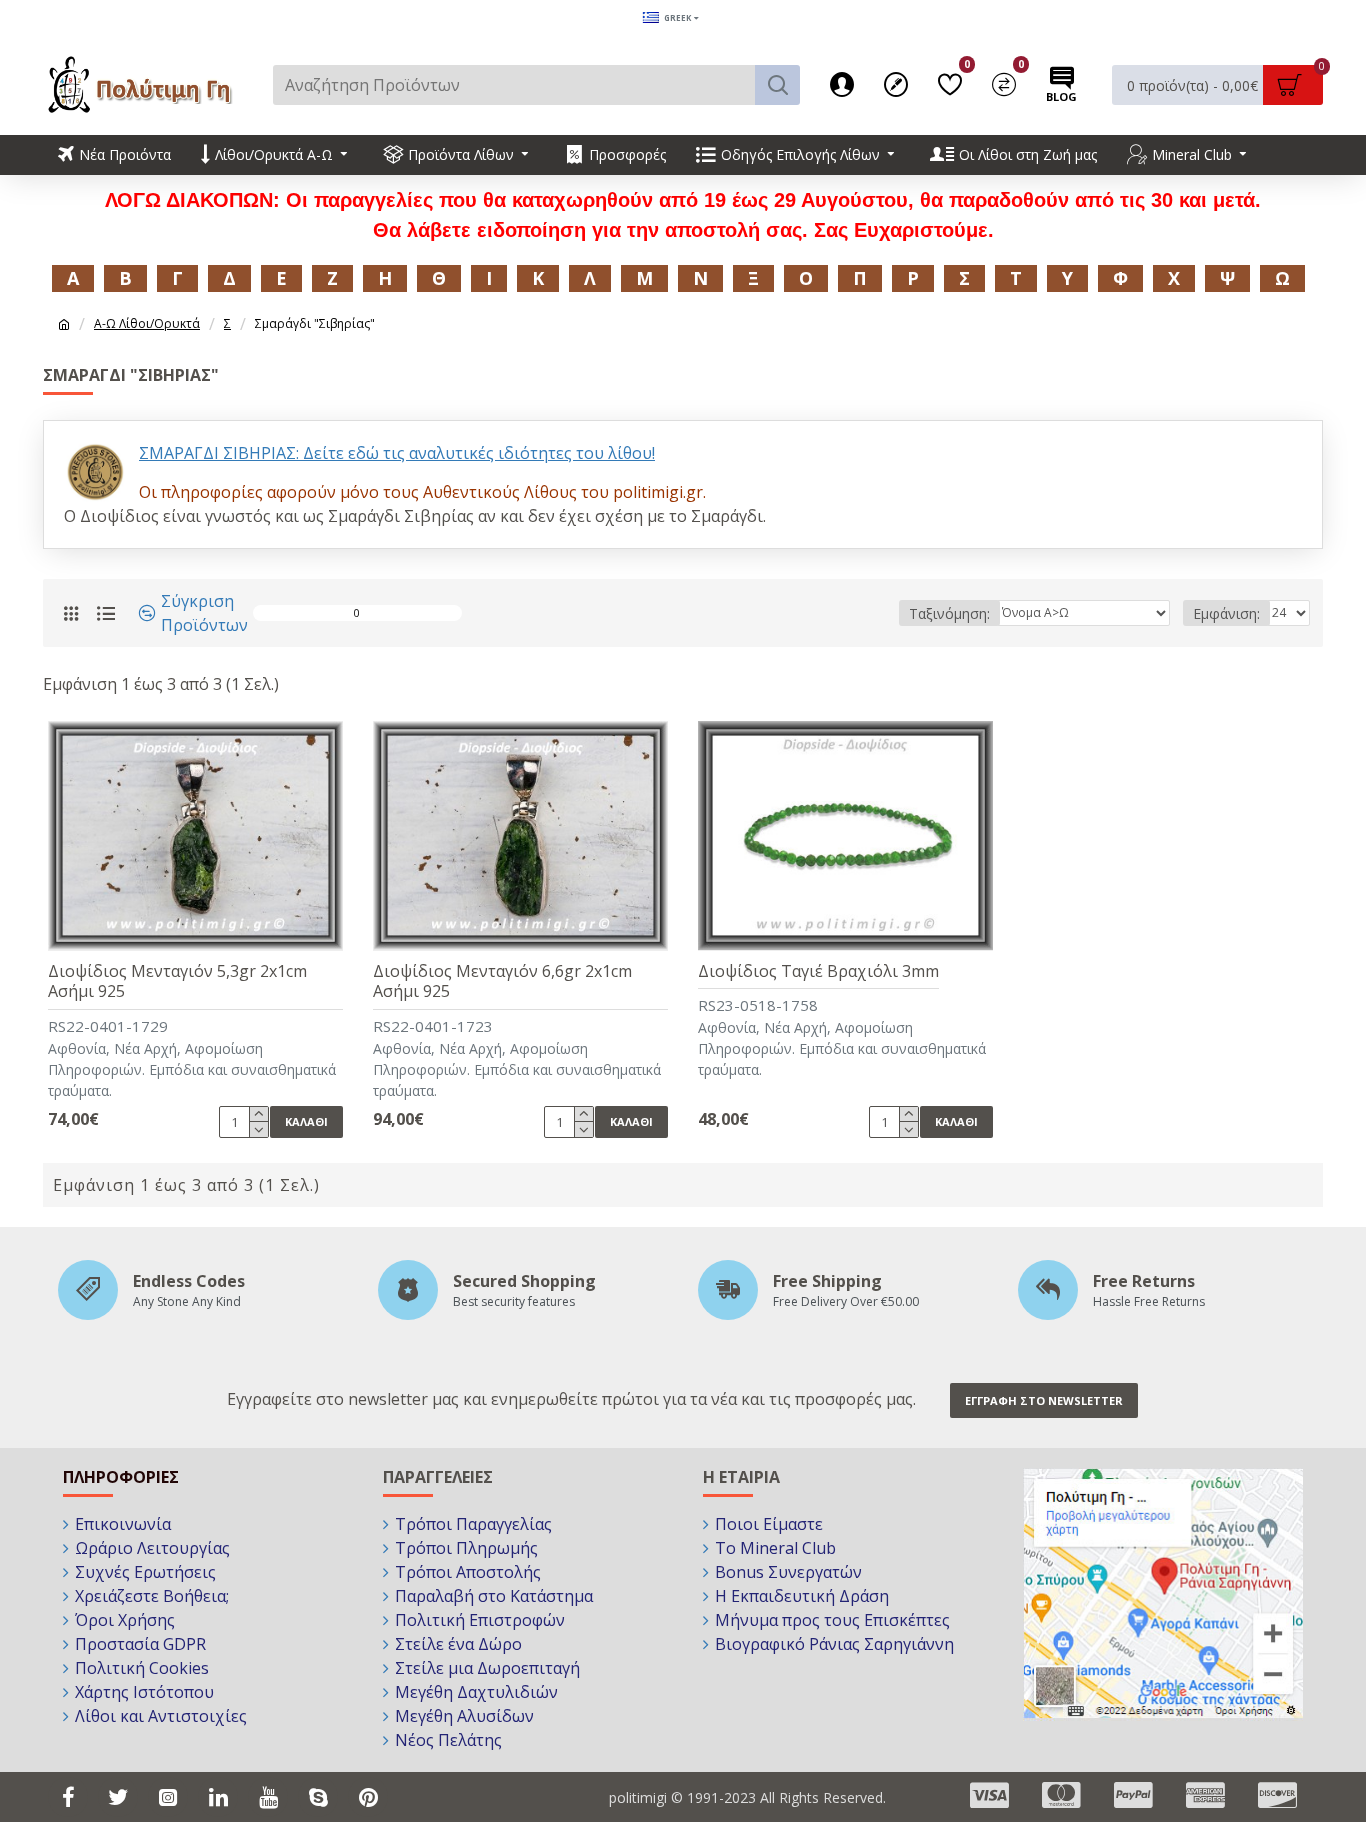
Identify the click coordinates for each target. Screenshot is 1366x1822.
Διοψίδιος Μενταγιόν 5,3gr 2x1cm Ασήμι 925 (177, 982)
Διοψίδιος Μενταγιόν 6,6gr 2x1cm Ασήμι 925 (502, 982)
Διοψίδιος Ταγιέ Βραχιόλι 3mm (818, 971)
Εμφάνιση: (1226, 613)
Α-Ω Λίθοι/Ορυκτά (147, 323)
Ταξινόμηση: (949, 613)
